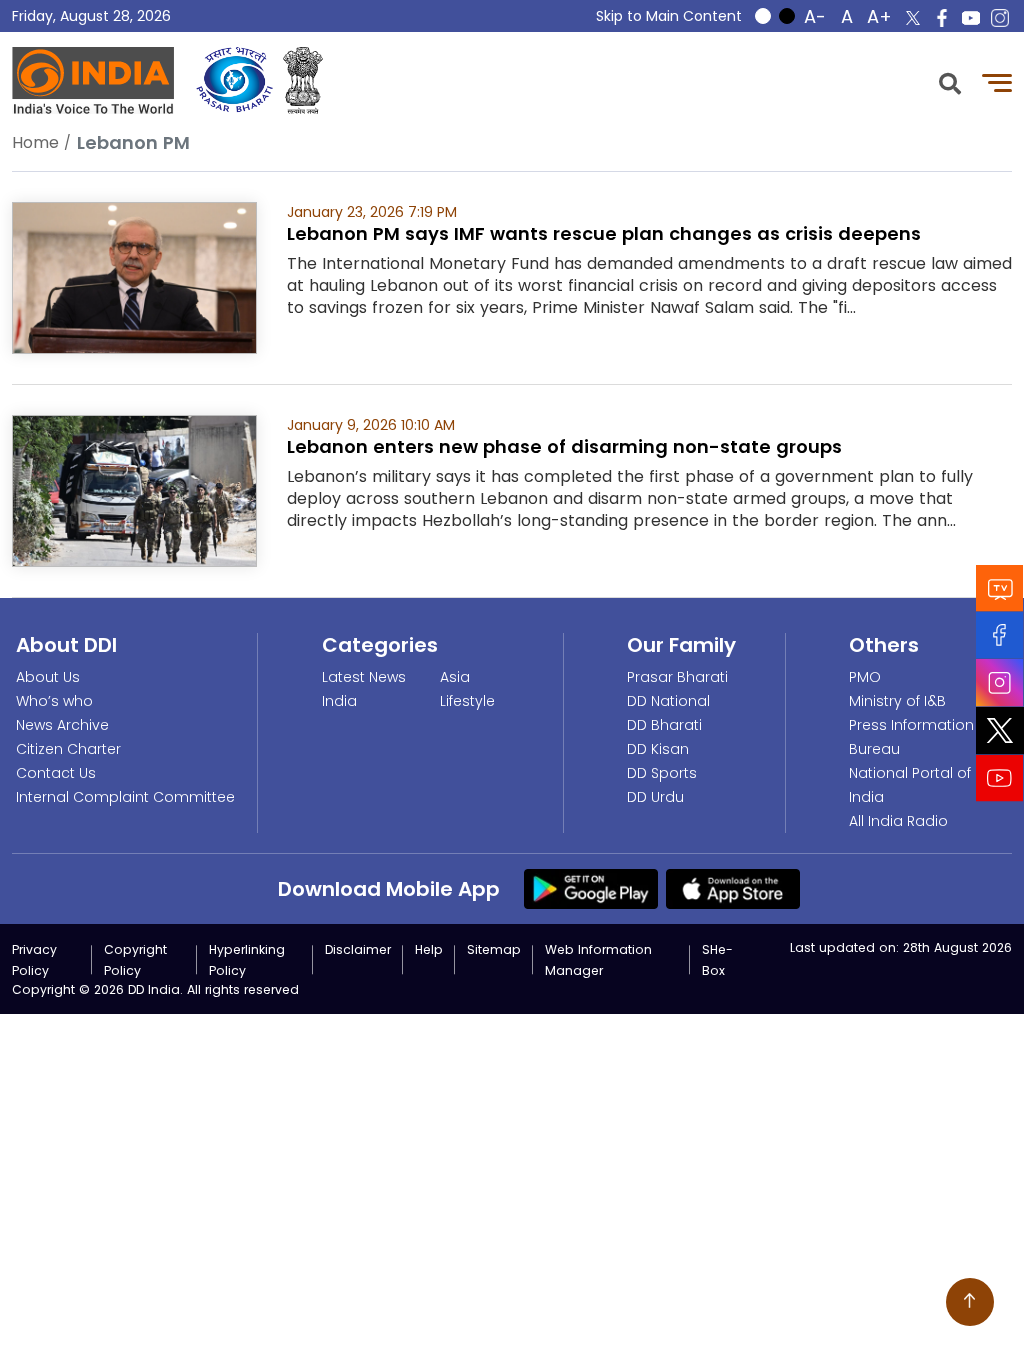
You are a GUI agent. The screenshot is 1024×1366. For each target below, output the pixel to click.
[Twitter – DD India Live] (913, 18)
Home (35, 142)
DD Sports (662, 773)
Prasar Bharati (677, 677)
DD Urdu (655, 797)
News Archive (62, 725)
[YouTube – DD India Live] (971, 18)
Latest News (364, 677)
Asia (455, 677)
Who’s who (54, 701)
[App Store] (733, 888)
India (339, 701)
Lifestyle (467, 701)
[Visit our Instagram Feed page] (1000, 683)
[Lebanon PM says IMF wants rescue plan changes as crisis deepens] (134, 276)
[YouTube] (1000, 778)
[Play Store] (591, 888)
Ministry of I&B (897, 701)
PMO (865, 677)
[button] (950, 81)
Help (429, 949)
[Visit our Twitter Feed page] (1000, 731)
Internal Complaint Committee (125, 797)
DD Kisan (658, 749)
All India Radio (898, 821)
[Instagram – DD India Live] (1000, 18)
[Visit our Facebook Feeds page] (1000, 635)
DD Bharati (664, 725)
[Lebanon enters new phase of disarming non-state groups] (134, 489)
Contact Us (56, 773)
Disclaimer (358, 949)
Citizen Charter (68, 749)
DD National (668, 701)
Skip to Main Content (669, 16)
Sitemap (494, 949)
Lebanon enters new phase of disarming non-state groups (564, 446)
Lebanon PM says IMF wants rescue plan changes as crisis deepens (604, 233)
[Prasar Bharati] (234, 80)
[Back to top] (970, 1302)
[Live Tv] (1000, 588)
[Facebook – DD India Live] (942, 18)
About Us (48, 677)
